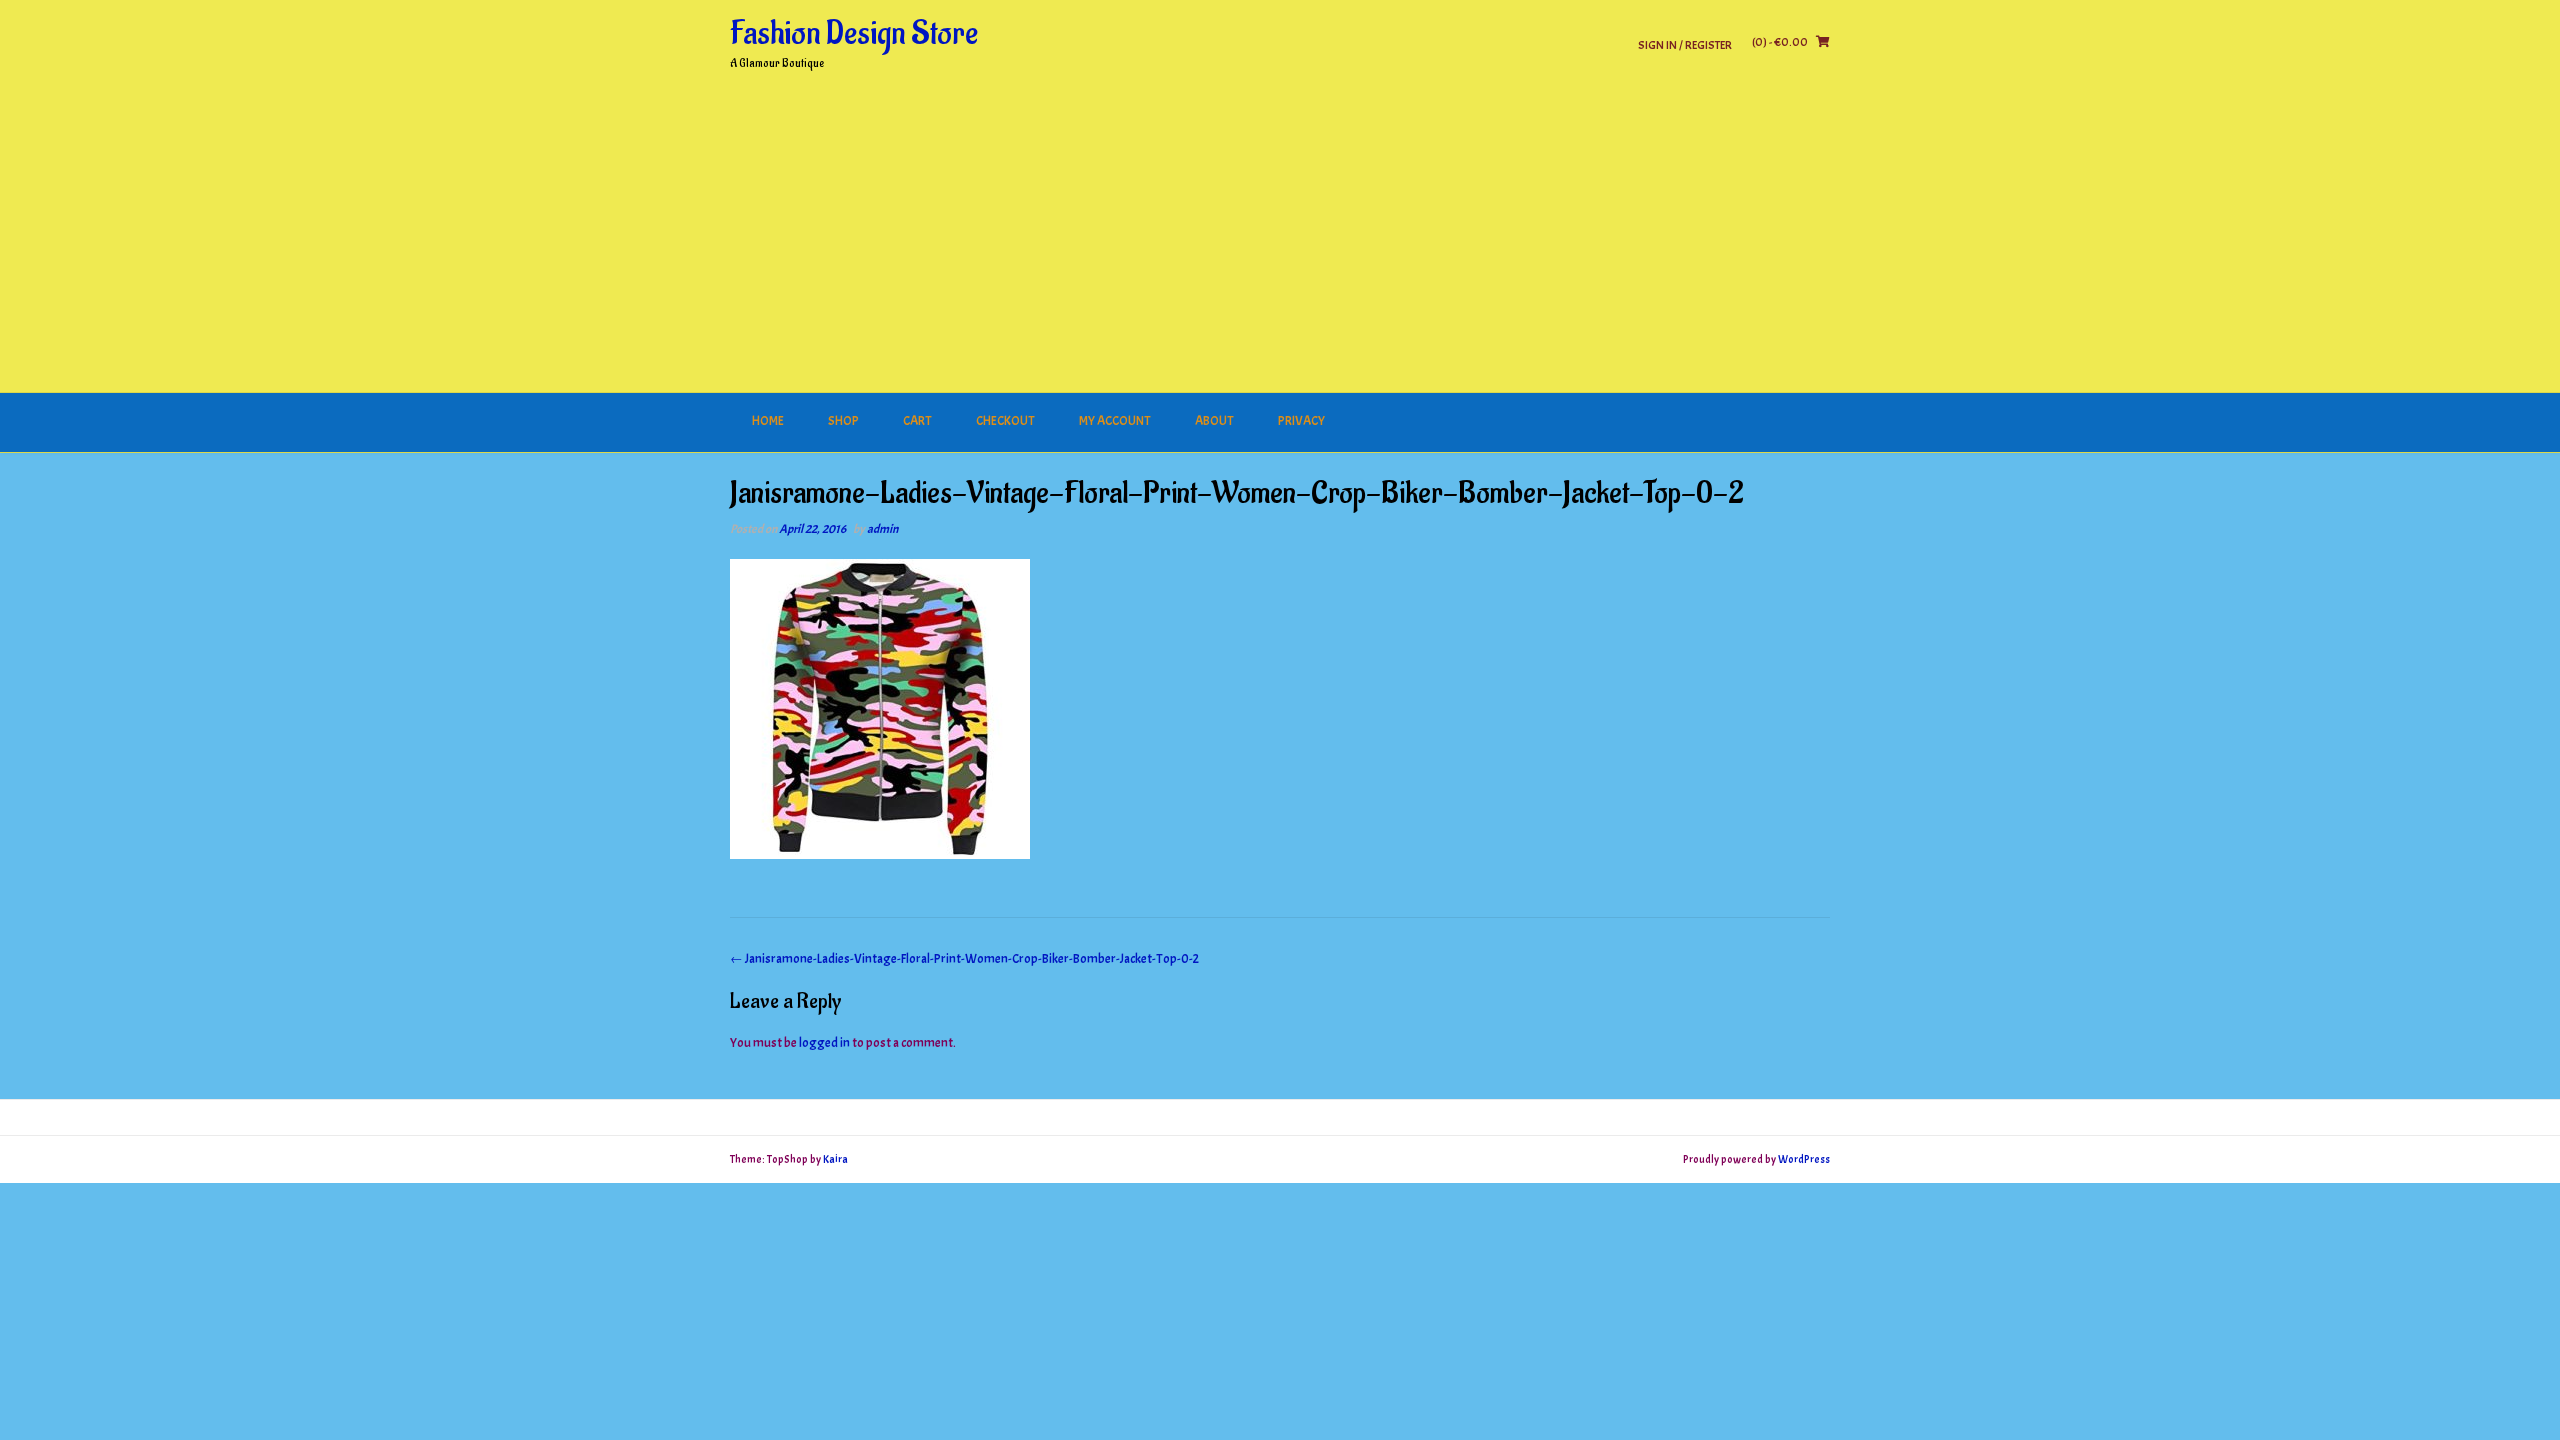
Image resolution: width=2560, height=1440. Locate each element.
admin (882, 529)
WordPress (1804, 1159)
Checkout (1005, 421)
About (1214, 421)
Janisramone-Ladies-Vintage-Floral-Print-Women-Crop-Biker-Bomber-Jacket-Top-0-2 (964, 959)
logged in (824, 1043)
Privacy (1301, 421)
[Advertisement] (1280, 243)
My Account (1115, 421)
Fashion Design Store (854, 34)
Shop (843, 421)
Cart (917, 421)
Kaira (835, 1159)
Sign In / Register (1685, 44)
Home (768, 421)
